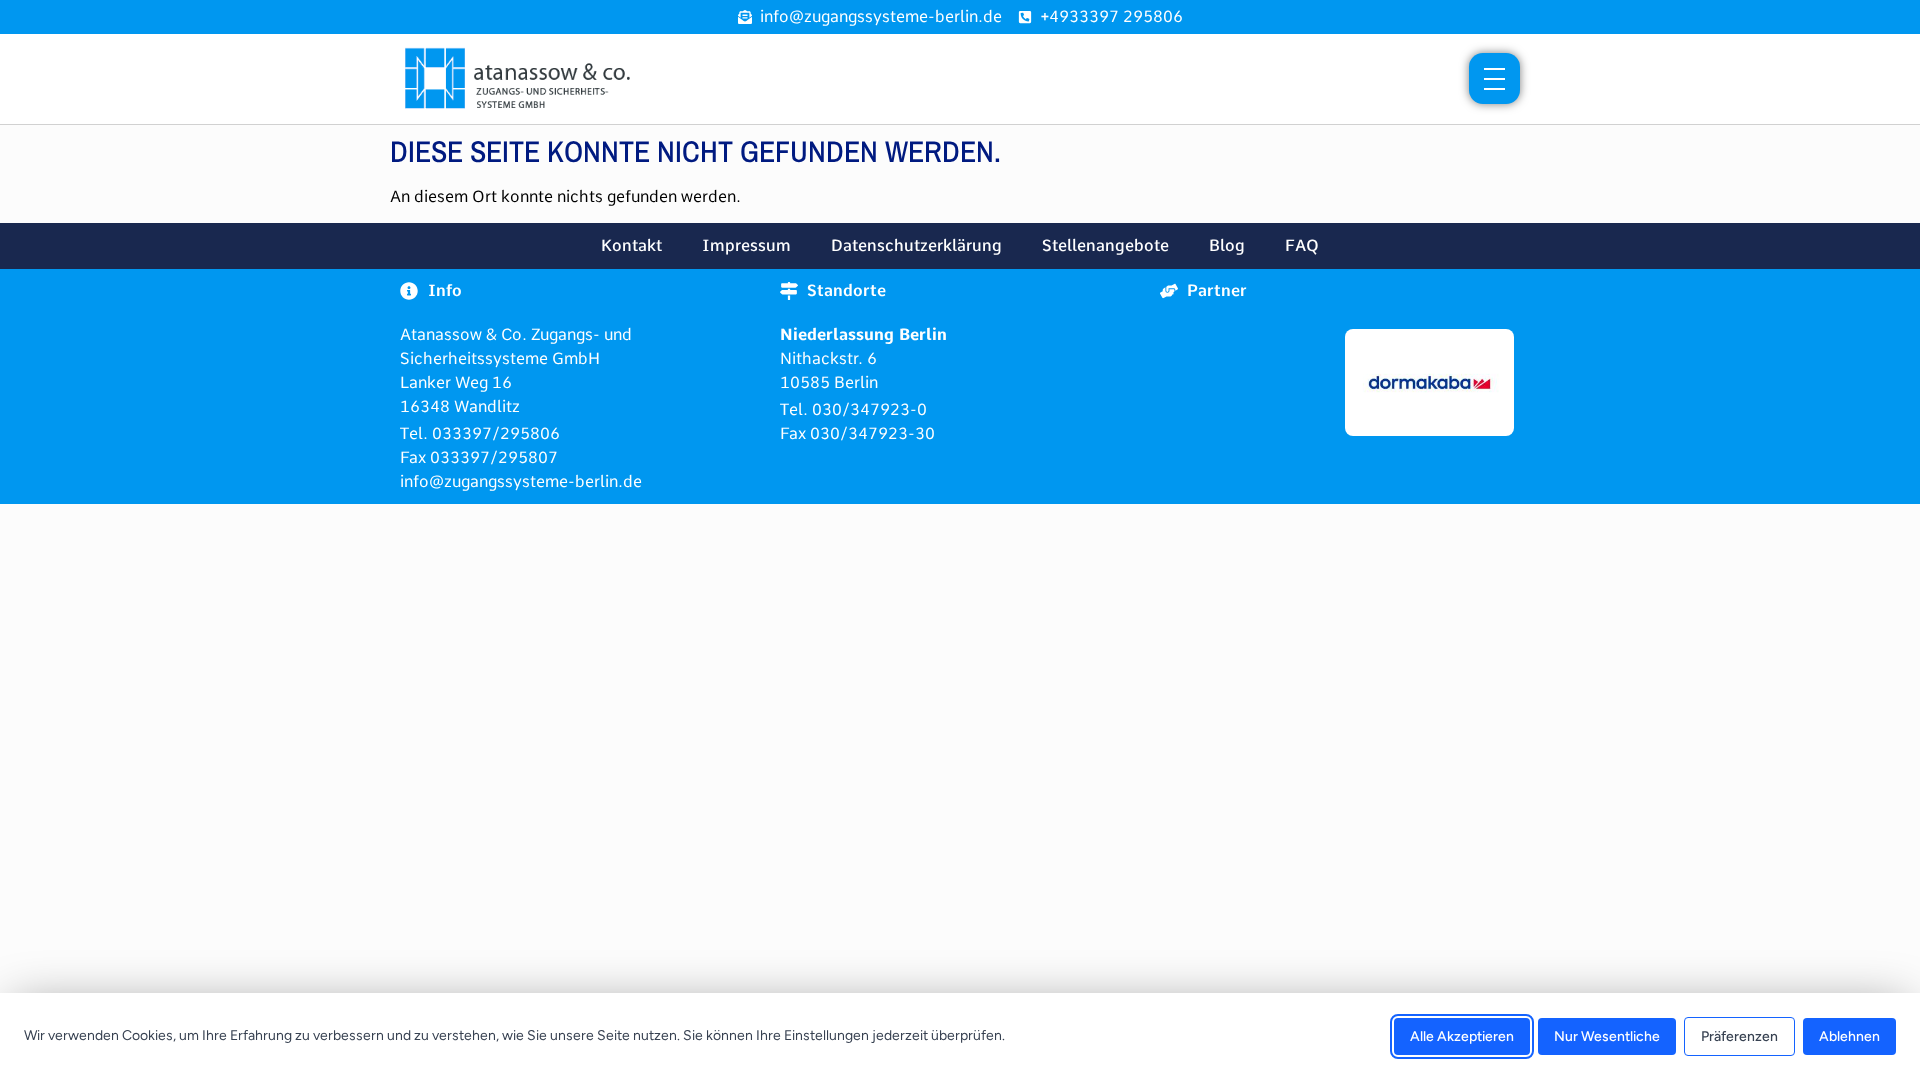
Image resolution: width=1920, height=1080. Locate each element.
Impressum (746, 245)
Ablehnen (1849, 1036)
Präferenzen (1739, 1036)
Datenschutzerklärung (916, 245)
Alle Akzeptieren (1462, 1036)
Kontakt (631, 245)
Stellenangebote (1105, 245)
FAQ (1302, 245)
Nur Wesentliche (1607, 1036)
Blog (1227, 245)
